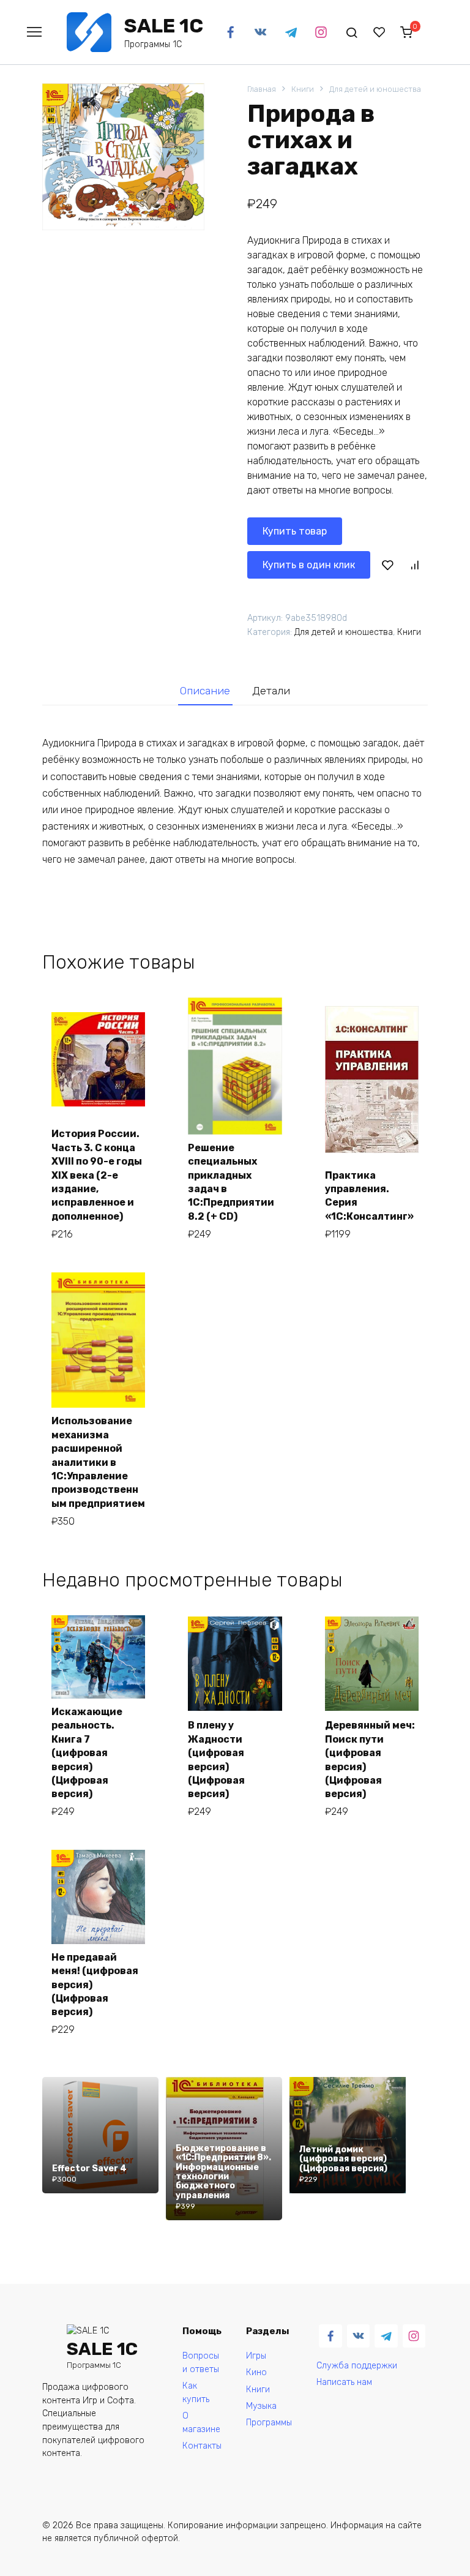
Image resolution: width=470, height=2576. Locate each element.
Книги (303, 89)
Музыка (261, 2406)
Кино (256, 2372)
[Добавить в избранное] (388, 565)
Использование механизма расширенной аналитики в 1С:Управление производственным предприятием (98, 1462)
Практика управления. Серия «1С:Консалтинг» (369, 1196)
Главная (262, 89)
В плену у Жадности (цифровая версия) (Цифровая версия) (216, 1759)
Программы (269, 2423)
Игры (256, 2356)
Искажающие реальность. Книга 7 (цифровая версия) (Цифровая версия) (87, 1753)
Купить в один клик (309, 565)
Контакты (202, 2446)
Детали (271, 691)
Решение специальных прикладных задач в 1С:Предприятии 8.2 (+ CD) (232, 1182)
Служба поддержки (357, 2366)
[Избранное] (379, 32)
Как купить (196, 2393)
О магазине (201, 2423)
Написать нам (344, 2382)
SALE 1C (164, 26)
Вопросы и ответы (201, 2363)
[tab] (205, 691)
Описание (205, 691)
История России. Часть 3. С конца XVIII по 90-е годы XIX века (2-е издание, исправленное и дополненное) (97, 1175)
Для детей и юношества (375, 89)
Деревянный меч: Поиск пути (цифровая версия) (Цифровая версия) (370, 1759)
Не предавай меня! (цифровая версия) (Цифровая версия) (95, 1985)
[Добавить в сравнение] (414, 565)
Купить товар (295, 531)
